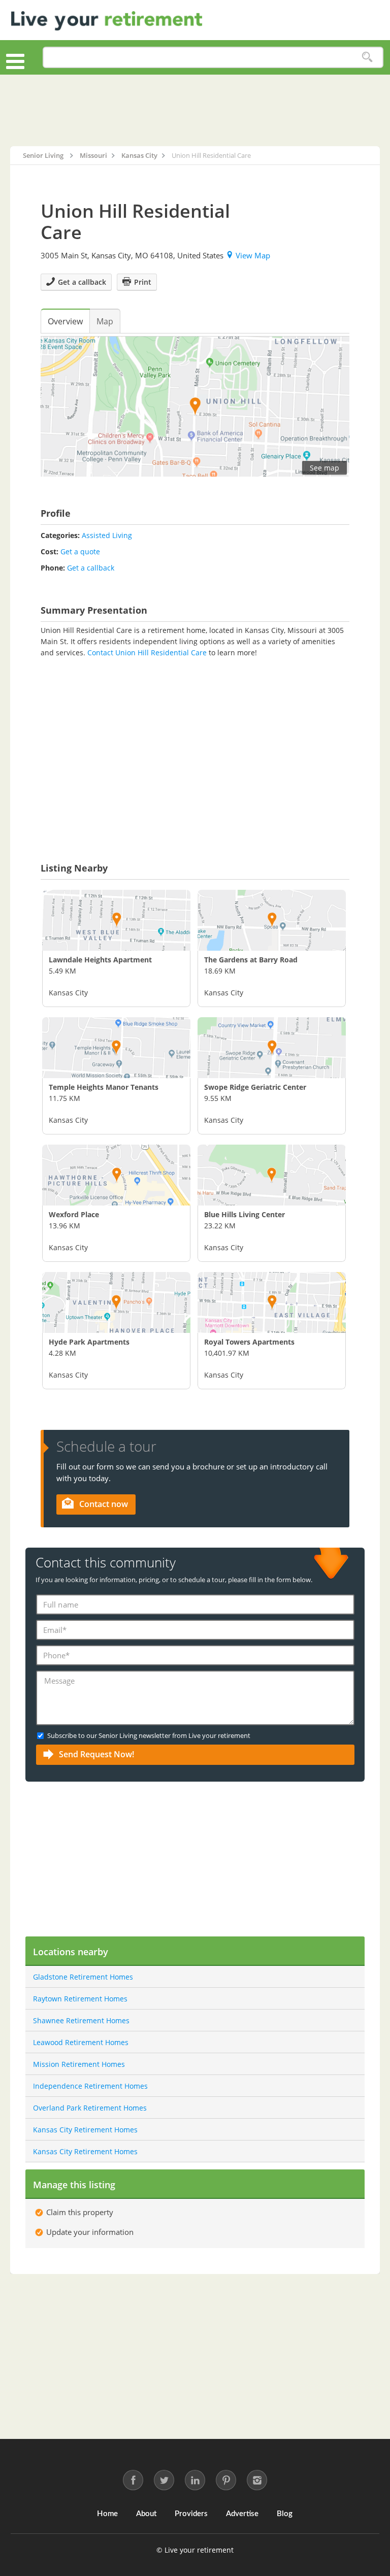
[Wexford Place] (116, 1175)
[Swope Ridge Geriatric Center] (272, 1048)
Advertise (242, 2514)
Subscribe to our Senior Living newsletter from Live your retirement (149, 1735)
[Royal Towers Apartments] (272, 1302)
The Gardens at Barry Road (251, 960)
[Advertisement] (195, 110)
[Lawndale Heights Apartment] (116, 920)
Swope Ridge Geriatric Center (255, 1087)
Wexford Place (74, 1214)
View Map (253, 255)
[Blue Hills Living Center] (272, 1175)
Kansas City (68, 993)
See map (324, 468)
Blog (285, 2514)
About (146, 2514)
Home (107, 2514)
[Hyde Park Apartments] (116, 1302)
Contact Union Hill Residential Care (147, 653)
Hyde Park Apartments (89, 1342)
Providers (191, 2514)
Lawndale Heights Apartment (100, 960)
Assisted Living (107, 535)
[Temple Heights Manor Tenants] (116, 1048)
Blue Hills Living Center (245, 1214)
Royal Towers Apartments (249, 1342)
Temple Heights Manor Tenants (104, 1087)
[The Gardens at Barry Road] (272, 920)
